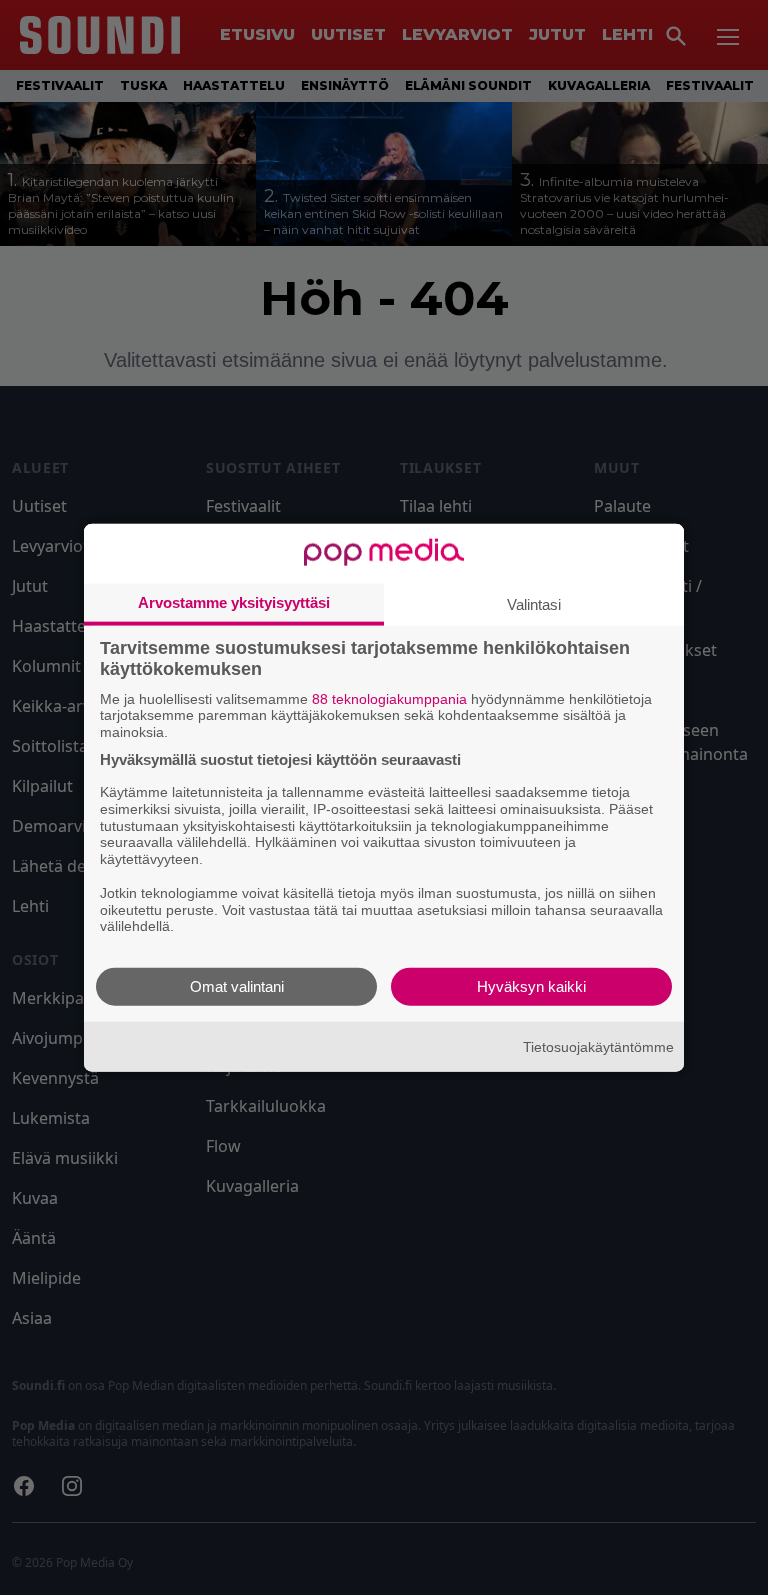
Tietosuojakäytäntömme (598, 1046)
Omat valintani (237, 986)
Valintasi (534, 603)
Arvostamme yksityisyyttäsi (234, 601)
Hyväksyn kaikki (531, 986)
